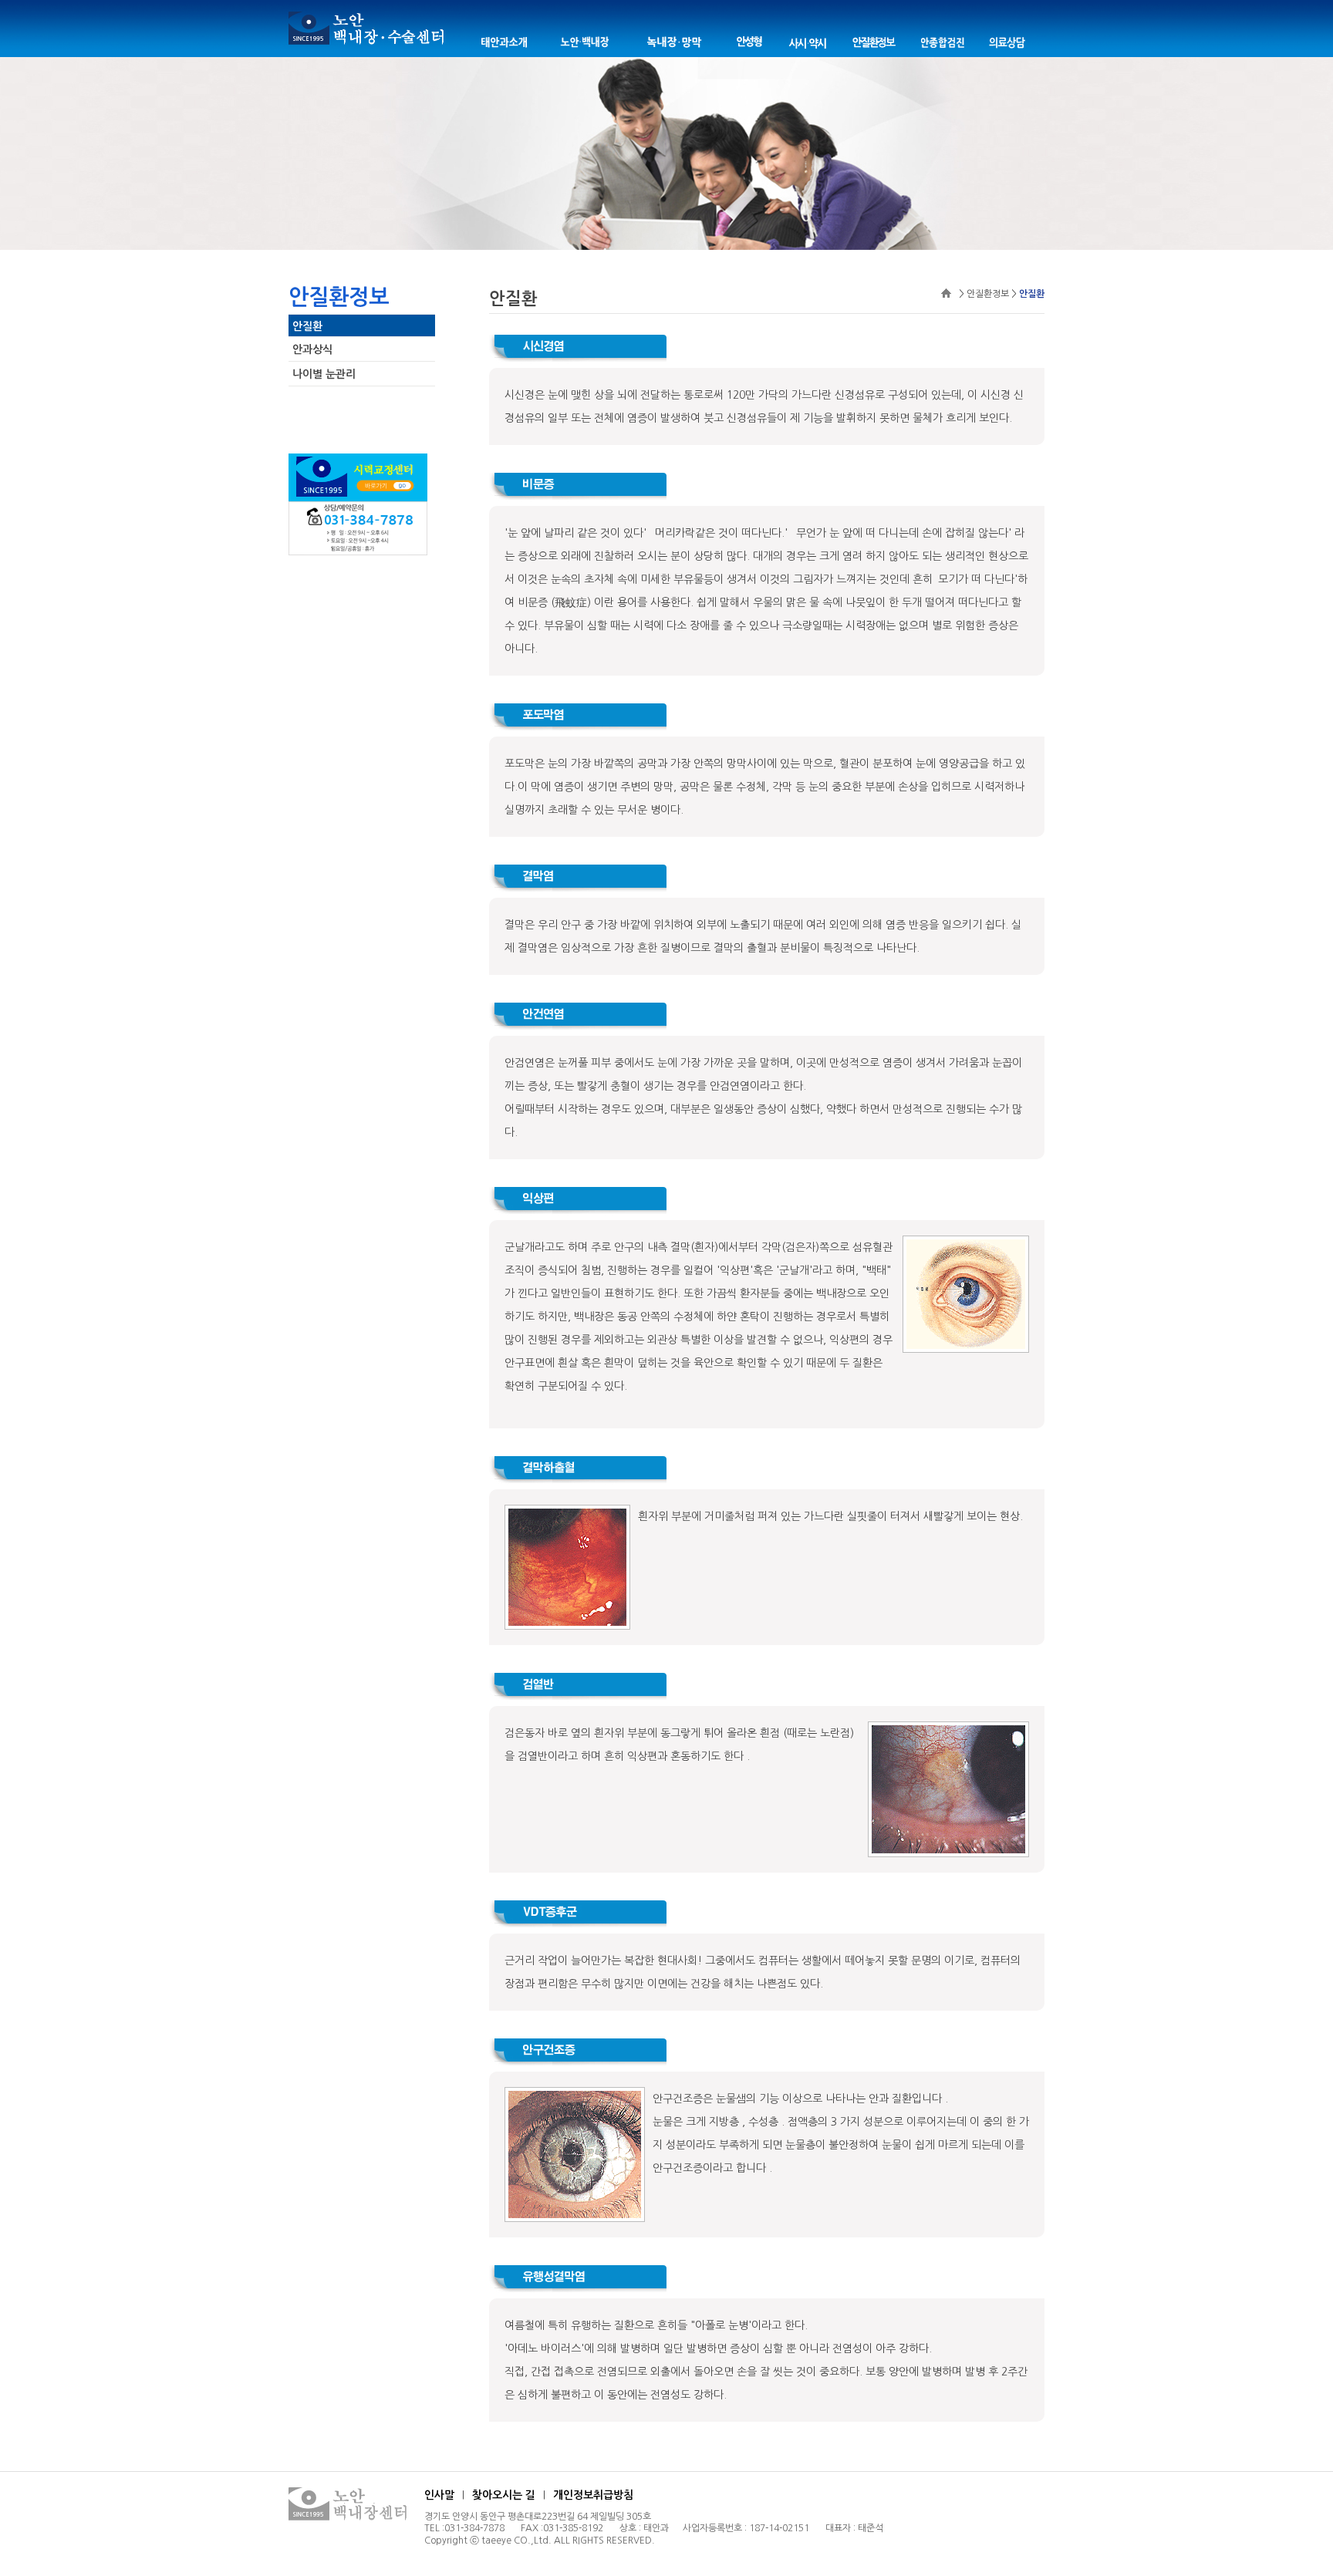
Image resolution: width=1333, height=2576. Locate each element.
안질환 (307, 326)
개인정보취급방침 (593, 2495)
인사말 (439, 2495)
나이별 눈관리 (324, 374)
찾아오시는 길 (504, 2495)
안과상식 (312, 349)
